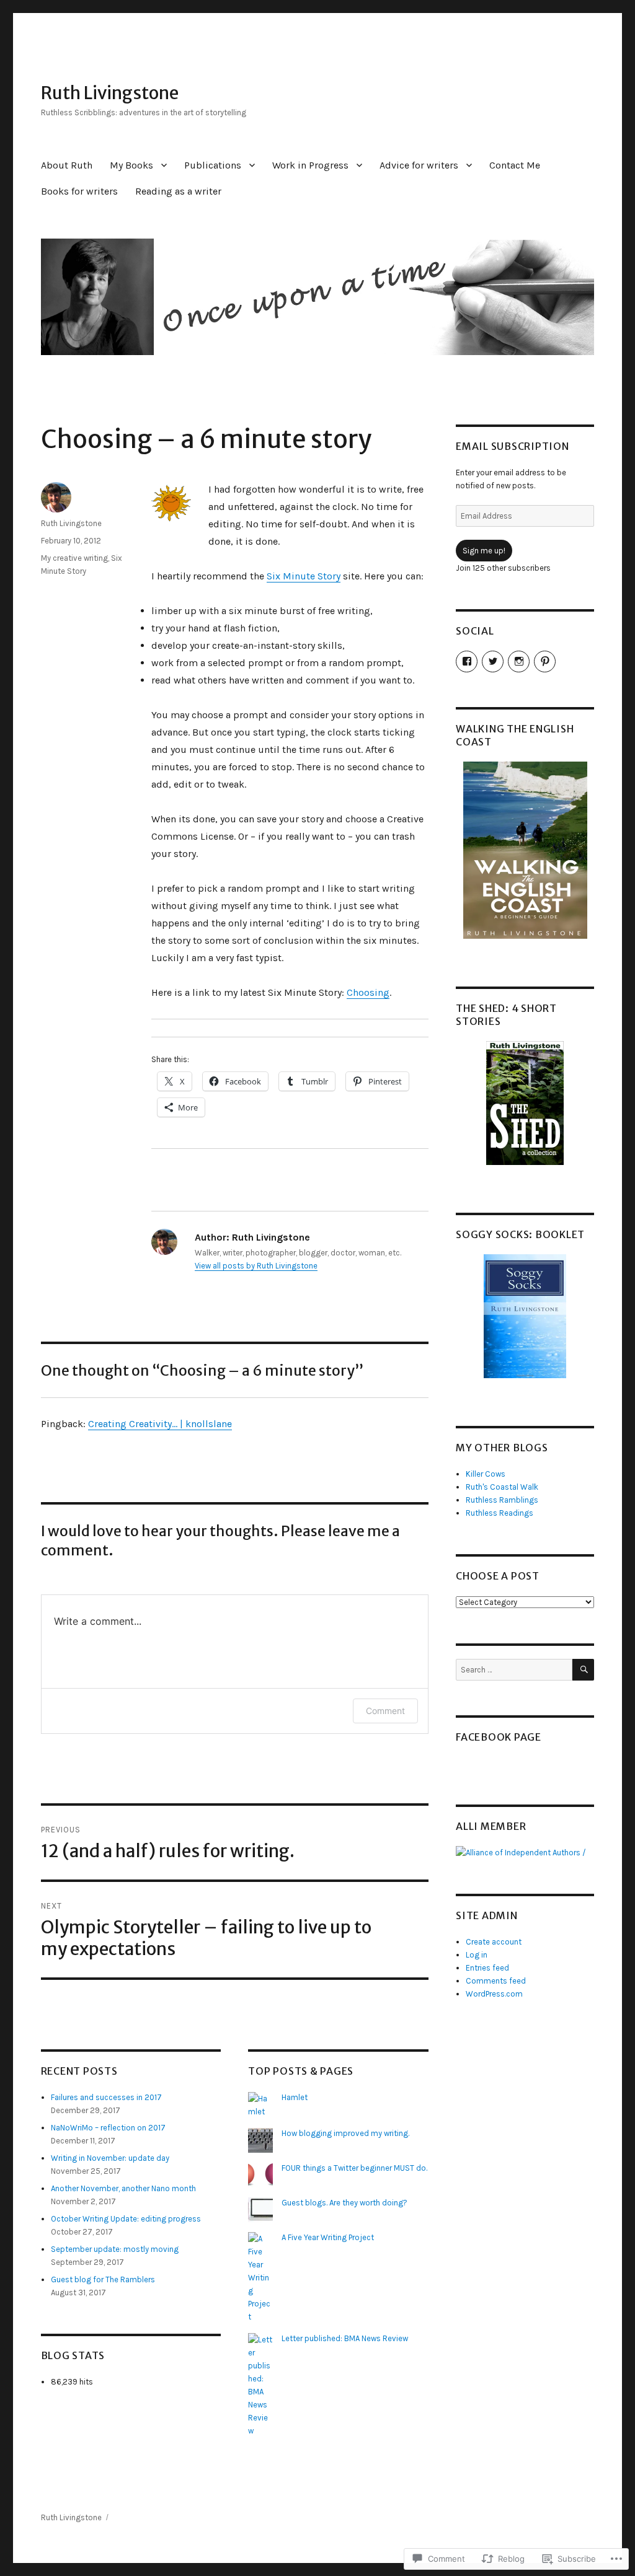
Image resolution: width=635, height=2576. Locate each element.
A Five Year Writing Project (328, 2237)
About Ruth (67, 165)
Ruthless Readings (500, 1513)
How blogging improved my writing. (345, 2133)
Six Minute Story (304, 576)
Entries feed (487, 1968)
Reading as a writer (178, 191)
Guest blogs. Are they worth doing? (344, 2203)
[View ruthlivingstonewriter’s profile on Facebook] (467, 662)
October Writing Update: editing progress (126, 2219)
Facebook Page (499, 1737)
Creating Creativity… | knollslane (160, 1424)
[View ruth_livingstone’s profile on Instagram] (519, 662)
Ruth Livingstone (110, 93)
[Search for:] (514, 1670)
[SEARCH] (583, 1670)
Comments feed (496, 1981)
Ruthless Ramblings (502, 1500)
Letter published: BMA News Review (345, 2338)
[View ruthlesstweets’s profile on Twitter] (493, 662)
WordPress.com (494, 1994)
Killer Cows (486, 1474)
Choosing (368, 992)
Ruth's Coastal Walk (502, 1487)
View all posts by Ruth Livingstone (256, 1266)
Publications (213, 165)
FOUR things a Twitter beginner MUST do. (354, 2168)
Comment (385, 1711)
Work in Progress (310, 165)
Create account (494, 1942)
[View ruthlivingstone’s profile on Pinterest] (545, 662)
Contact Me (515, 165)
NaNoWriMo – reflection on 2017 (108, 2128)
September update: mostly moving (115, 2249)
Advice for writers (419, 165)
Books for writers (79, 191)
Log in (477, 1955)
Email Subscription (513, 446)
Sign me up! (484, 551)
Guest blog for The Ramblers (103, 2279)
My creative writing (74, 558)
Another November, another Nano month (123, 2188)
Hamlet (295, 2097)
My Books (131, 165)
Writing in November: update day (110, 2158)
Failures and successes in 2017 (106, 2097)
